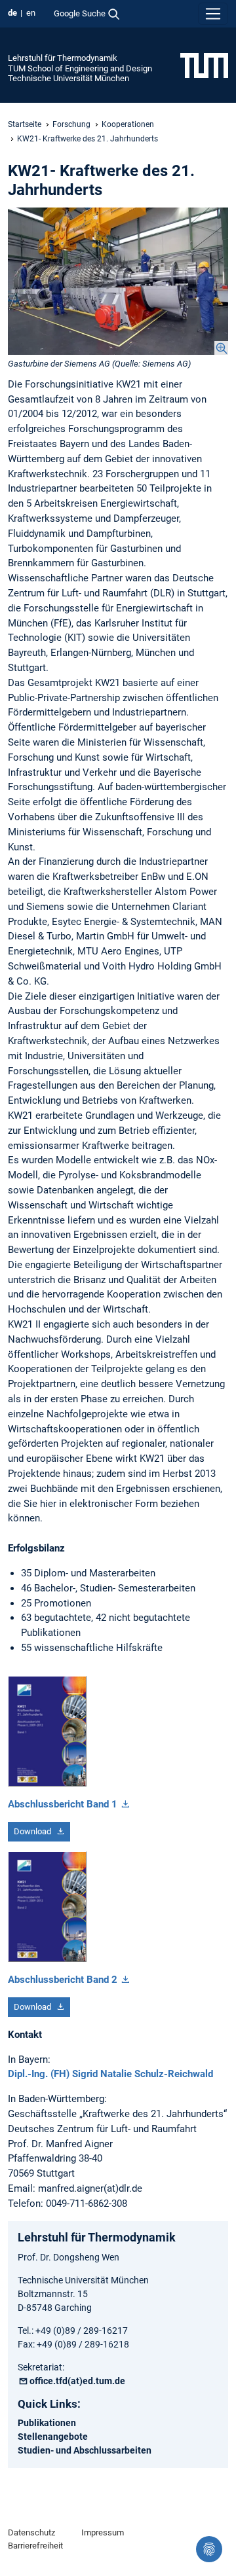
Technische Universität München (69, 78)
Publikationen (47, 2423)
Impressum (103, 2532)
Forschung (71, 124)
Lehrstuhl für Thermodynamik (63, 58)
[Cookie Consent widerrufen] (209, 2549)
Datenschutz (31, 2532)
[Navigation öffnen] (213, 14)
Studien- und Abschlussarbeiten (85, 2450)
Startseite (25, 124)
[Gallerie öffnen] (118, 281)
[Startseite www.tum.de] (204, 65)
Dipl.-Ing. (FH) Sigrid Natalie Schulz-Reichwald (110, 2074)
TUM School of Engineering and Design (80, 68)
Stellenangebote (53, 2437)
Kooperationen (128, 124)
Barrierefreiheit (35, 2546)
